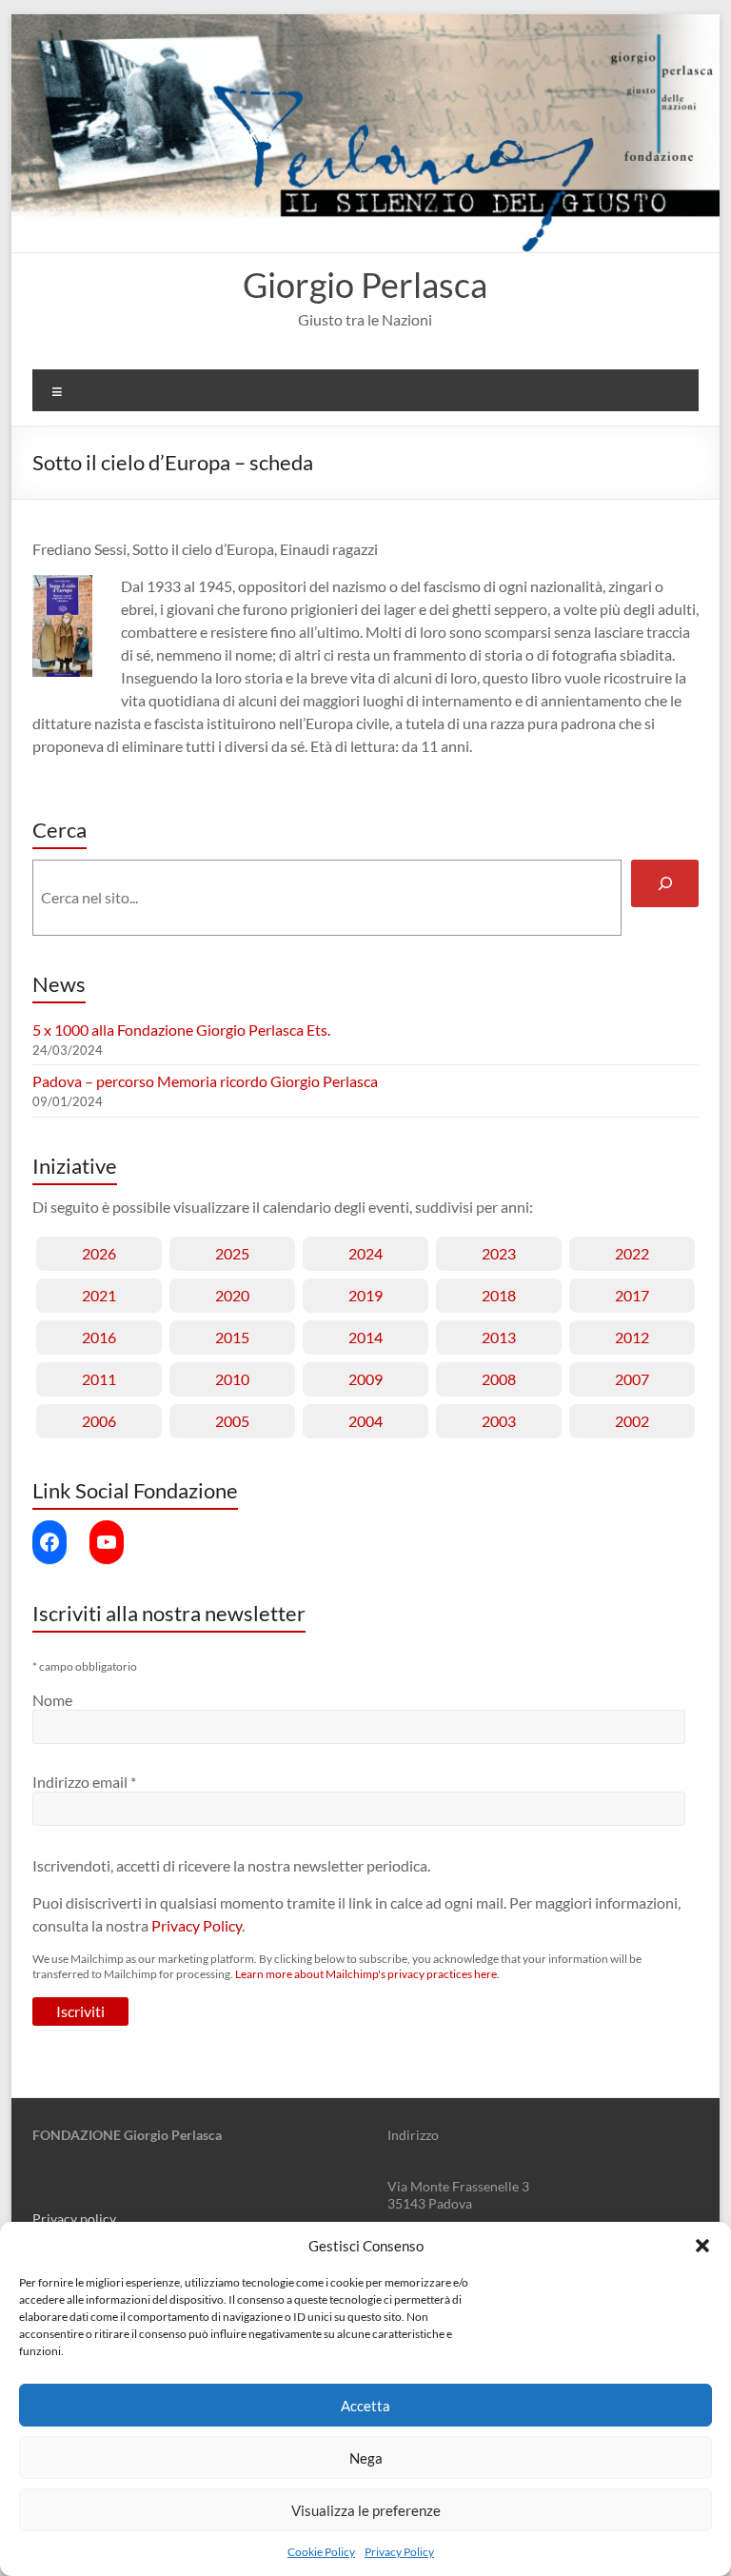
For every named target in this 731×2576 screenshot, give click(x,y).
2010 (232, 1379)
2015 (232, 1337)
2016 (99, 1337)
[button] (702, 2246)
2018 (499, 1295)
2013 (499, 1337)
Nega (366, 2458)
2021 (99, 1295)
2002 (632, 1421)
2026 (99, 1253)
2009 (365, 1379)
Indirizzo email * (84, 1782)
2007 (632, 1379)
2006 (99, 1421)
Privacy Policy (399, 2552)
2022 (632, 1253)
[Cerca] (665, 883)
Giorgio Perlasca (365, 285)
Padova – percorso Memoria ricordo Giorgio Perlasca (205, 1081)
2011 (99, 1379)
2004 (365, 1421)
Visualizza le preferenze (366, 2510)
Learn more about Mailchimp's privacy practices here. (367, 1974)
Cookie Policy (321, 2552)
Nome (52, 1700)
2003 (499, 1421)
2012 (632, 1337)
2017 (632, 1295)
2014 (365, 1337)
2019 (365, 1295)
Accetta (365, 2406)
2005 (232, 1421)
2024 (365, 1253)
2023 (499, 1253)
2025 (232, 1253)
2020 (232, 1295)
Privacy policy (74, 2219)
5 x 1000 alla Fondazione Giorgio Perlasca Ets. (181, 1030)
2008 (499, 1379)
